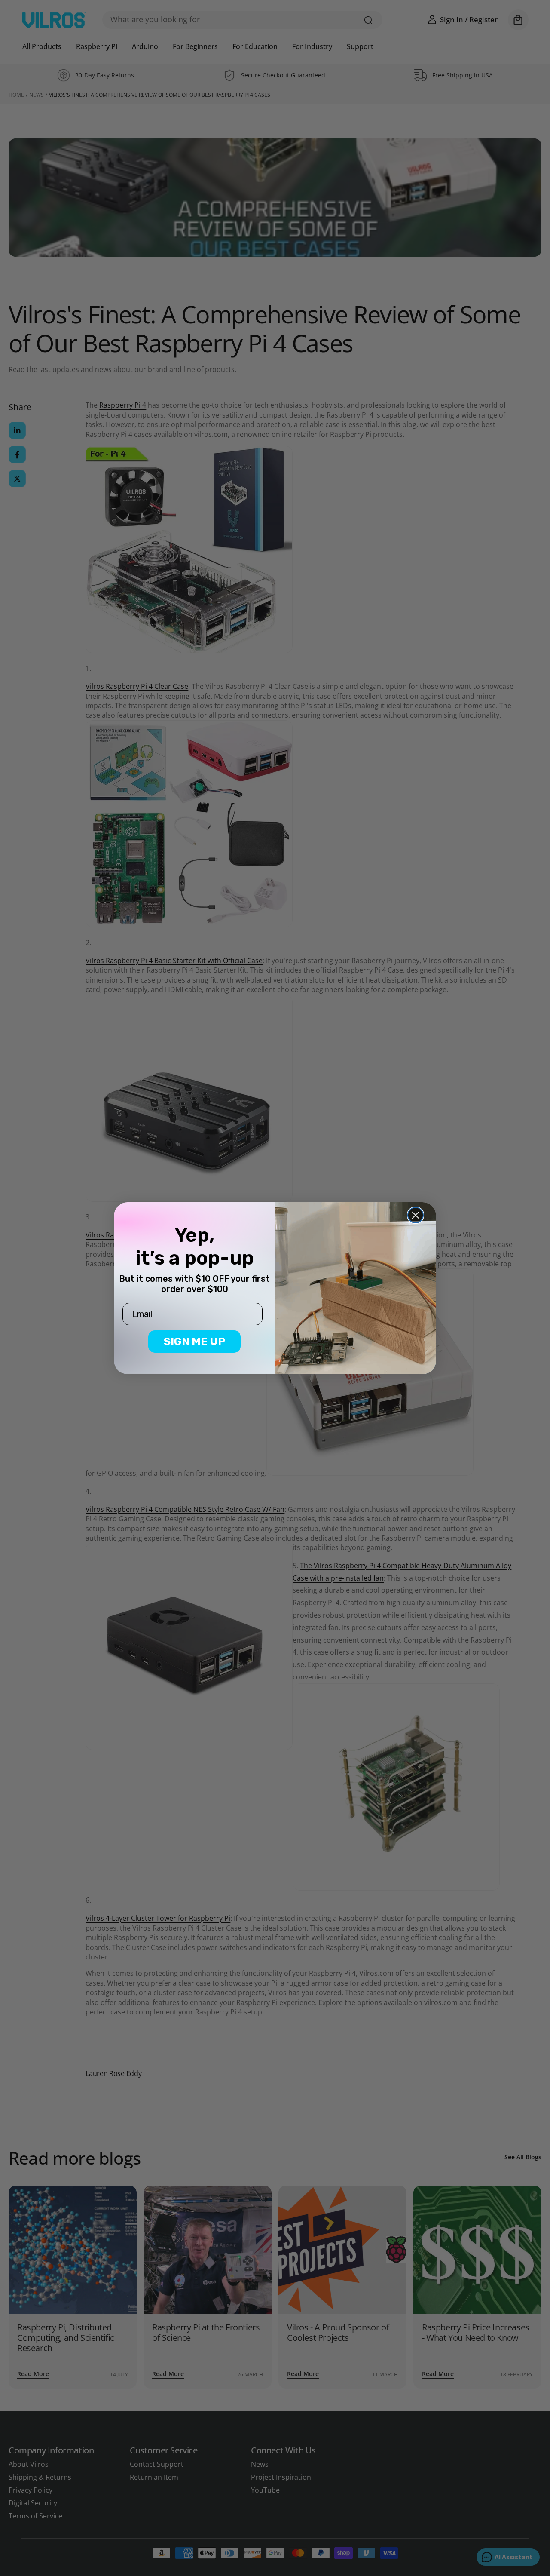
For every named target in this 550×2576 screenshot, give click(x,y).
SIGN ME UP (194, 1341)
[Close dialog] (416, 1215)
